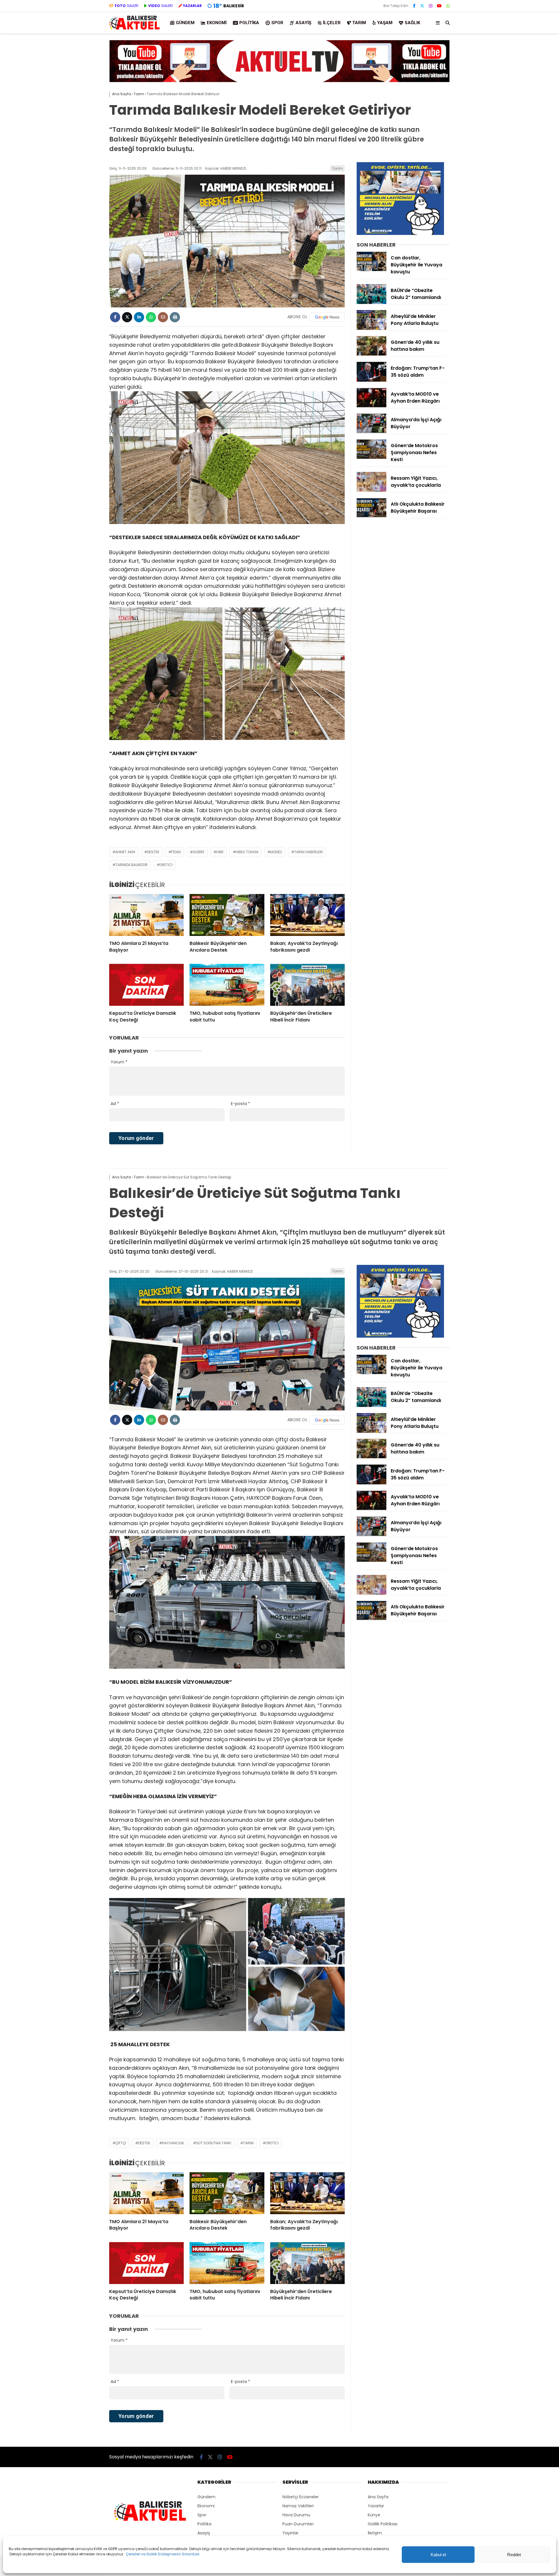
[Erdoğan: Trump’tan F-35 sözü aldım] (372, 380)
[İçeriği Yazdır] (175, 317)
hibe (220, 852)
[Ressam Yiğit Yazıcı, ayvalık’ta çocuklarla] (372, 490)
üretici (166, 865)
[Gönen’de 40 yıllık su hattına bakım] (372, 354)
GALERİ (127, 6)
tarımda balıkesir (131, 865)
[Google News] (327, 317)
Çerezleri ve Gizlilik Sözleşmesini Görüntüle (162, 2554)
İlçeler (332, 23)
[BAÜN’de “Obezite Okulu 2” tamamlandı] (372, 302)
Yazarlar (376, 2506)
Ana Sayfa (378, 2497)
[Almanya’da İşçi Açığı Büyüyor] (372, 432)
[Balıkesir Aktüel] (135, 29)
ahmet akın (125, 852)
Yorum (119, 1062)
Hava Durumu (296, 2515)
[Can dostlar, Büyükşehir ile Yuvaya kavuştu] (372, 270)
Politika (249, 23)
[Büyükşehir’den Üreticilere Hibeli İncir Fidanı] (307, 985)
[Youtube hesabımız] (439, 6)
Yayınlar (290, 2533)
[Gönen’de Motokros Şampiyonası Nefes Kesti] (372, 458)
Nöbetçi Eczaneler (301, 2497)
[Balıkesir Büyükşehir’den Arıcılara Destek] (227, 915)
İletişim (375, 2533)
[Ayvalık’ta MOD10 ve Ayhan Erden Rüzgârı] (372, 406)
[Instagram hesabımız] (431, 6)
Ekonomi (217, 23)
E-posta (240, 1104)
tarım (248, 2143)
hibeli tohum (247, 852)
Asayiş (303, 23)
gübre (199, 852)
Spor (277, 23)
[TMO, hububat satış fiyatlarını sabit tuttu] (227, 985)
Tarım (359, 23)
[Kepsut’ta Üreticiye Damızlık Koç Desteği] (146, 985)
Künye (374, 2515)
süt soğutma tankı (214, 2143)
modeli (276, 852)
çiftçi (121, 2143)
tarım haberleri (308, 852)
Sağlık (412, 23)
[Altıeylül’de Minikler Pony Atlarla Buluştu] (372, 328)
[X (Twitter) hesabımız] (422, 6)
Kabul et (438, 2555)
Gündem (185, 23)
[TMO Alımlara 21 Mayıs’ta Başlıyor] (146, 915)
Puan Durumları (298, 2524)
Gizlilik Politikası (383, 2524)
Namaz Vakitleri (298, 2506)
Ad (115, 1104)
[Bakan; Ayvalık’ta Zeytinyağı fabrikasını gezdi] (307, 915)
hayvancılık (173, 2143)
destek (153, 852)
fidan (176, 852)
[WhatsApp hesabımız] (448, 6)
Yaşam (385, 23)
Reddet (514, 2555)
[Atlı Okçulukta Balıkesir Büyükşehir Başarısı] (372, 516)
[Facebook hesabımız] (414, 6)
